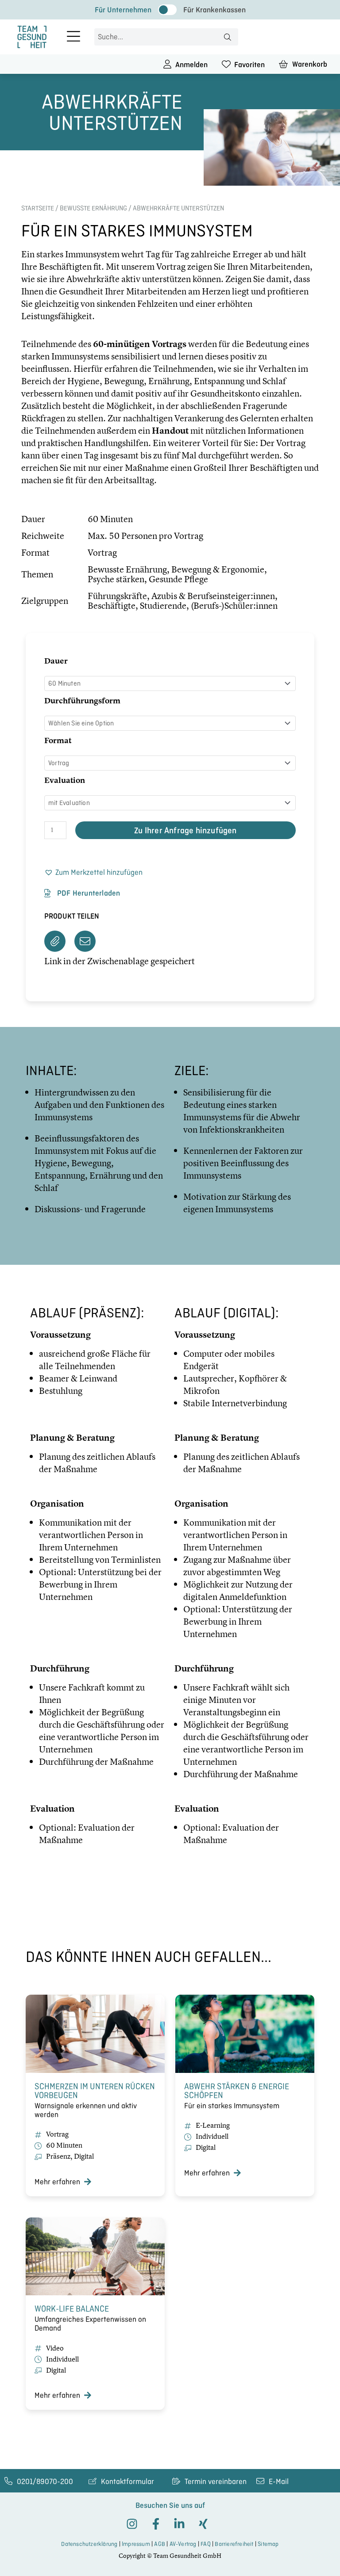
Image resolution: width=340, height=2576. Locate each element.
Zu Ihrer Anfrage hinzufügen (185, 830)
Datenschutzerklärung (89, 2544)
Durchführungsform (82, 700)
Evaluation (65, 780)
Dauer (56, 661)
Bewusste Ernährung (93, 208)
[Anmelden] (167, 64)
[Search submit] (228, 37)
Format (58, 740)
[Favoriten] (226, 64)
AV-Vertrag (183, 2544)
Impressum (136, 2544)
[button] (93, 873)
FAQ (206, 2544)
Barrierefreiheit (234, 2544)
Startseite (38, 208)
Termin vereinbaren (216, 2481)
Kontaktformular (127, 2481)
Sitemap (268, 2544)
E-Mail (279, 2481)
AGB (160, 2544)
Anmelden (191, 65)
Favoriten (249, 65)
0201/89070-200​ (45, 2481)
